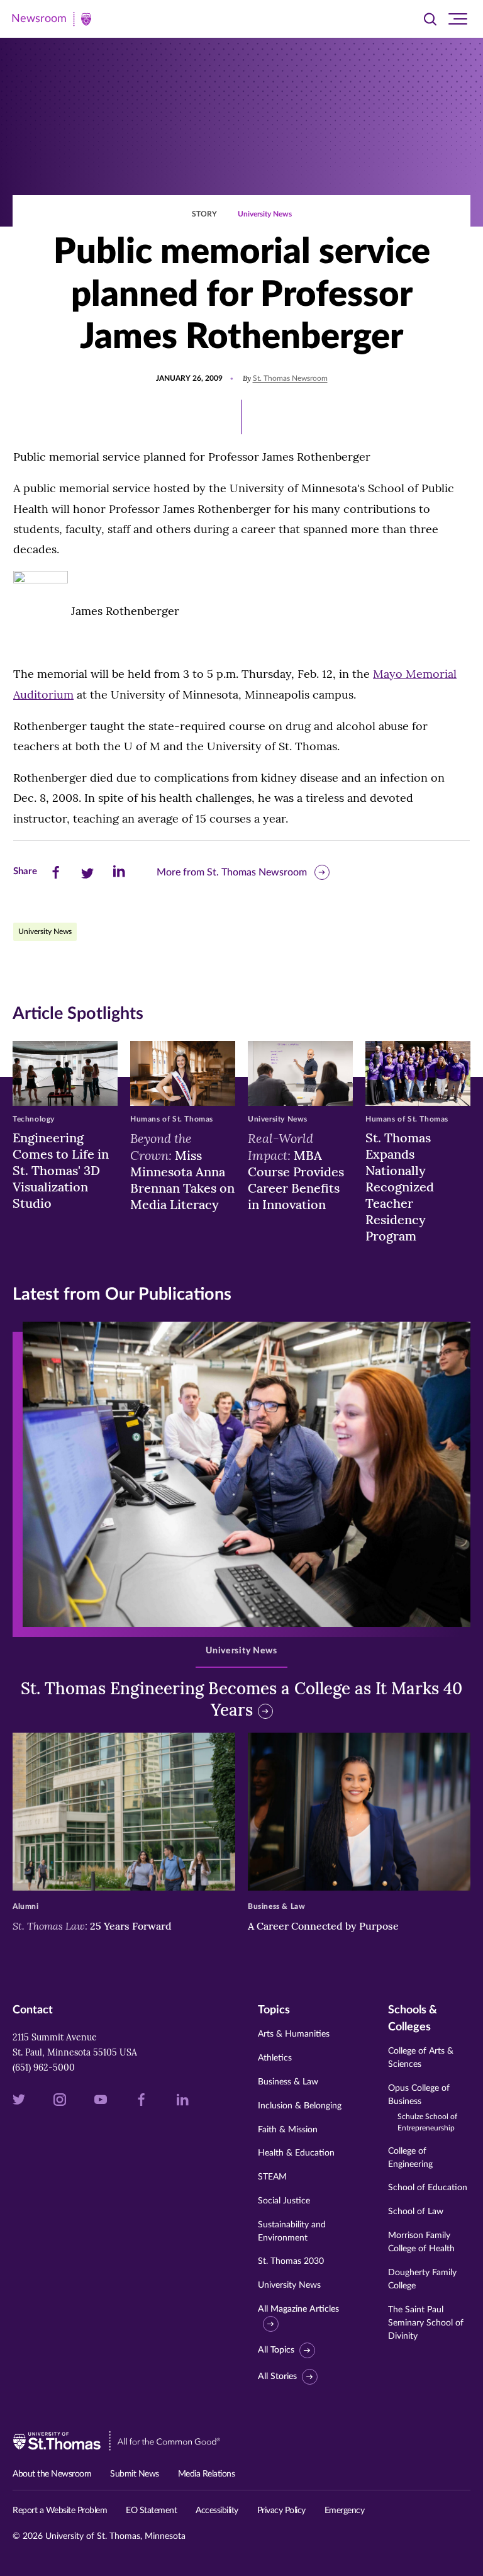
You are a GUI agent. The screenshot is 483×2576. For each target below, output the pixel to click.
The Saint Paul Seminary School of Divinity (426, 2323)
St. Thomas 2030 (291, 2261)
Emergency (345, 2511)
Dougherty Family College (422, 2279)
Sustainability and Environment (292, 2231)
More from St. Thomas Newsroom (232, 872)
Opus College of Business (423, 2108)
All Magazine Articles (298, 2309)
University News (265, 214)
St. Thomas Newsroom (290, 378)
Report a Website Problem (60, 2511)
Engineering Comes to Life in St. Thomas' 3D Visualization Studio (61, 1170)
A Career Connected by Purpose (325, 1926)
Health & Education (296, 2153)
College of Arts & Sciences (421, 2058)
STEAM (272, 2177)
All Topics (276, 2350)
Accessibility (217, 2511)
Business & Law (288, 2082)
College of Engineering (410, 2158)
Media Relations (207, 2474)
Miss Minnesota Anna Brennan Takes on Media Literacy (182, 1171)
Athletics (275, 2058)
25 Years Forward (92, 1926)
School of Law (416, 2212)
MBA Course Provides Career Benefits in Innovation (296, 1171)
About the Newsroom (52, 2474)
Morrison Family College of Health (421, 2242)
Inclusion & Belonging (300, 2106)
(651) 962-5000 (44, 2067)
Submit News (135, 2474)
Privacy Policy (281, 2511)
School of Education (428, 2188)
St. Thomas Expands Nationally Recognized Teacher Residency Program (400, 1187)
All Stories (277, 2376)
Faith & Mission (288, 2130)
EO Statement (151, 2511)
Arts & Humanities (294, 2034)
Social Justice (284, 2201)
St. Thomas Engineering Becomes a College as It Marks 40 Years (241, 1699)
